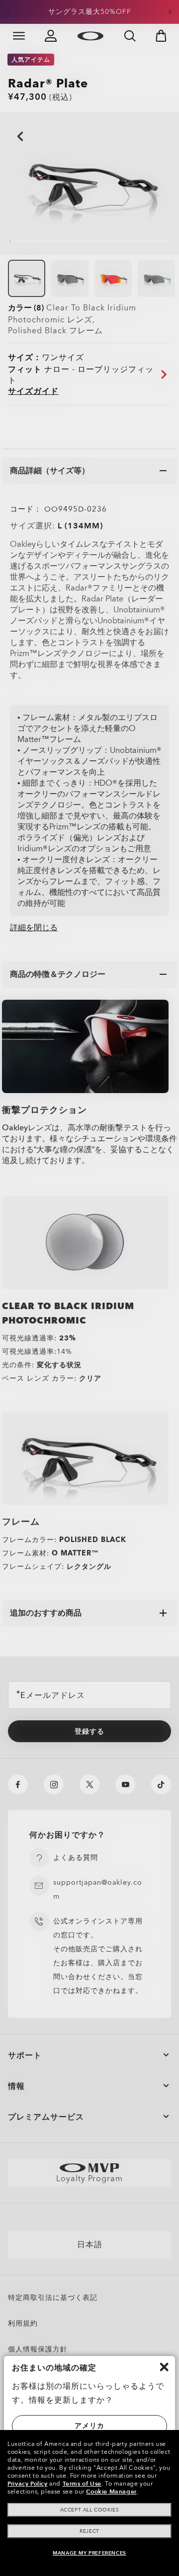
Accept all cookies (90, 2510)
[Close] (164, 2367)
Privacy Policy (27, 2484)
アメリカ (89, 2426)
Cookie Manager (111, 2492)
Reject (89, 2531)
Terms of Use (82, 2484)
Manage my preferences (89, 2553)
